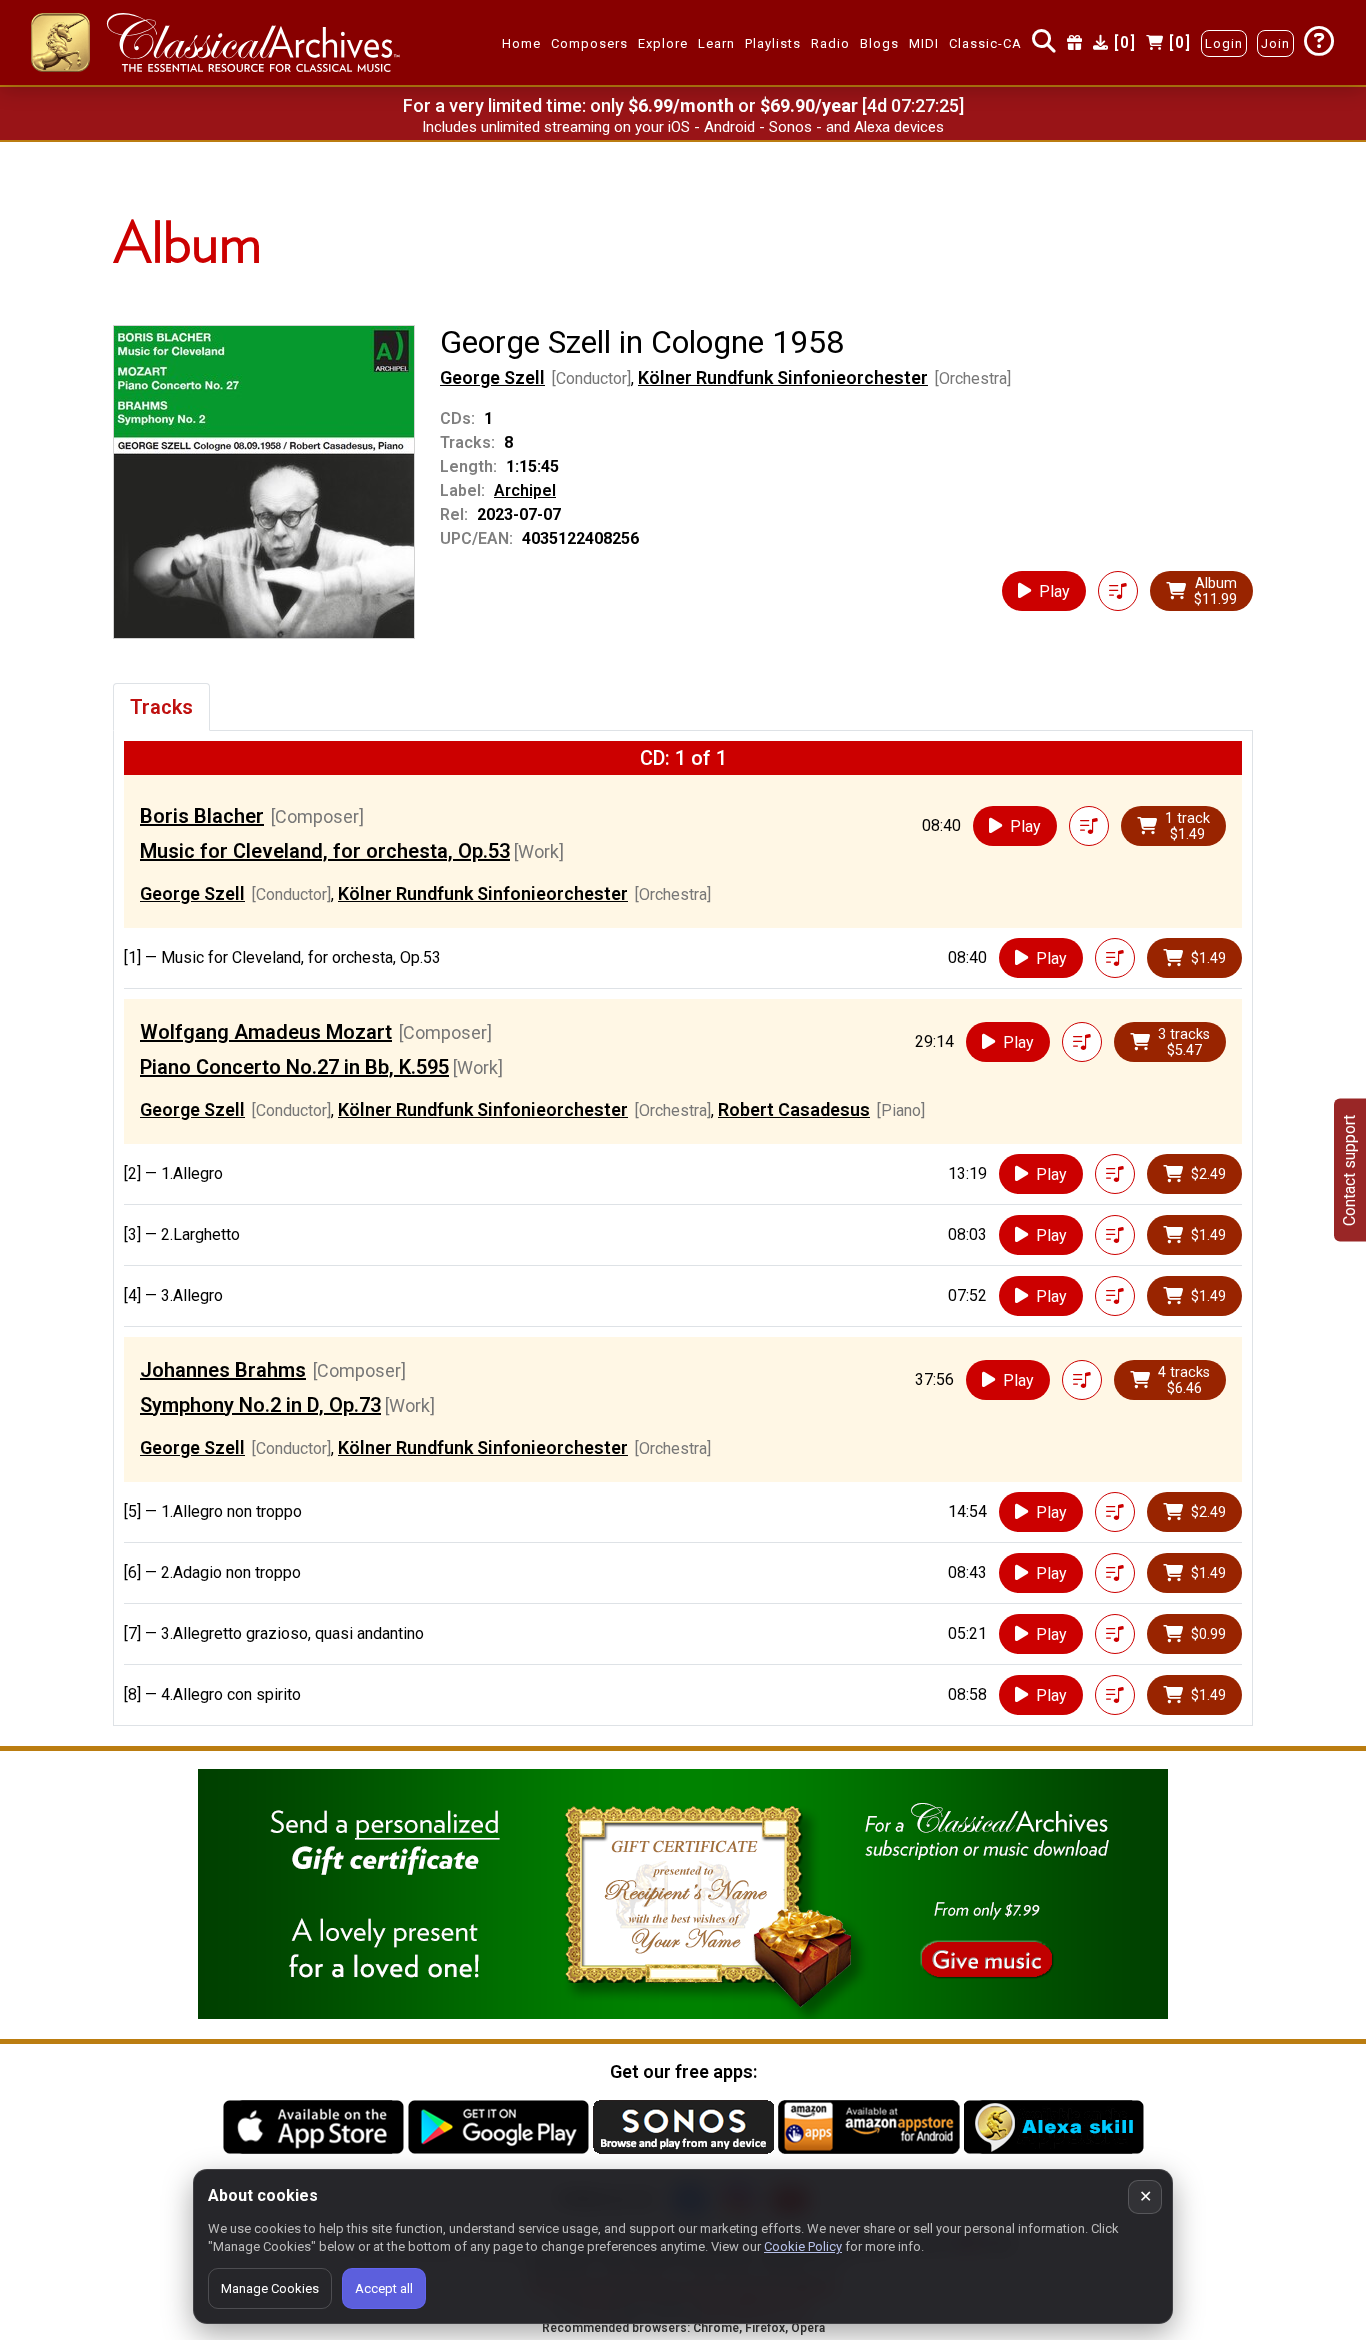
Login (1224, 43)
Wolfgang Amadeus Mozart (266, 1032)
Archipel (525, 490)
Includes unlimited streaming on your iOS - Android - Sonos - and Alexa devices (683, 127)
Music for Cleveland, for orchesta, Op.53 (325, 851)
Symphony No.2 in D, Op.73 (260, 1405)
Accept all (384, 2288)
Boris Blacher (202, 816)
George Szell (492, 377)
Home (521, 43)
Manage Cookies (270, 2288)
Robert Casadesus (794, 1109)
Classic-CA (985, 43)
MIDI (924, 43)
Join (1275, 43)
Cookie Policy (803, 2246)
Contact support (1349, 1170)
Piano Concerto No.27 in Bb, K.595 (294, 1067)
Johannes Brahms (223, 1370)
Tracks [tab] (161, 707)
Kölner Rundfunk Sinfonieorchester (783, 377)
